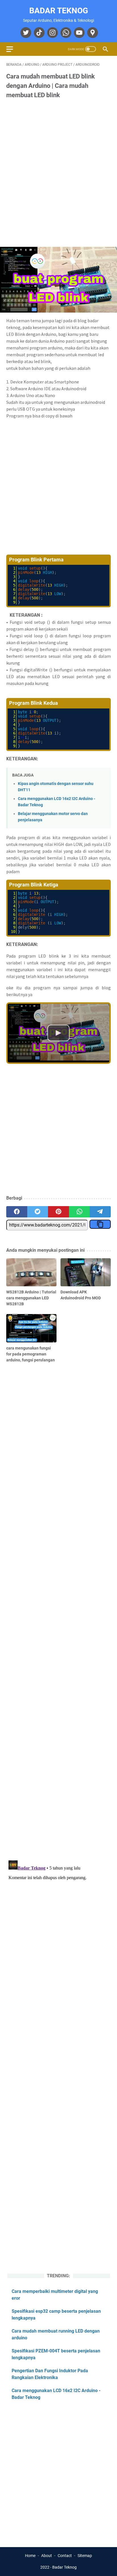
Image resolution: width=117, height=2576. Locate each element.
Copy (99, 568)
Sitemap (85, 2556)
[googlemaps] (92, 33)
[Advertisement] (58, 168)
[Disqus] (58, 1929)
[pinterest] (58, 1212)
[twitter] (25, 33)
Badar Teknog (59, 11)
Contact (65, 2556)
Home (30, 2556)
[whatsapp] (65, 33)
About (47, 2556)
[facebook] (17, 1212)
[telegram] (100, 1212)
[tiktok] (38, 33)
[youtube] (79, 33)
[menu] (13, 49)
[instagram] (52, 33)
